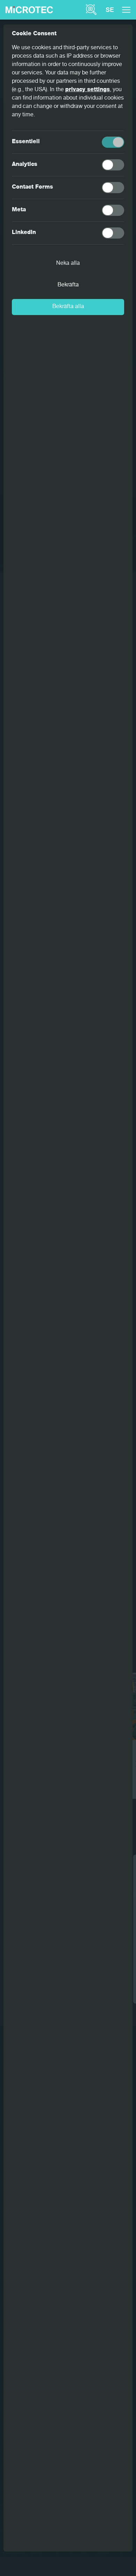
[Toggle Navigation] (126, 10)
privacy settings (88, 90)
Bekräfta (68, 285)
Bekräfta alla (68, 307)
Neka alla (68, 264)
